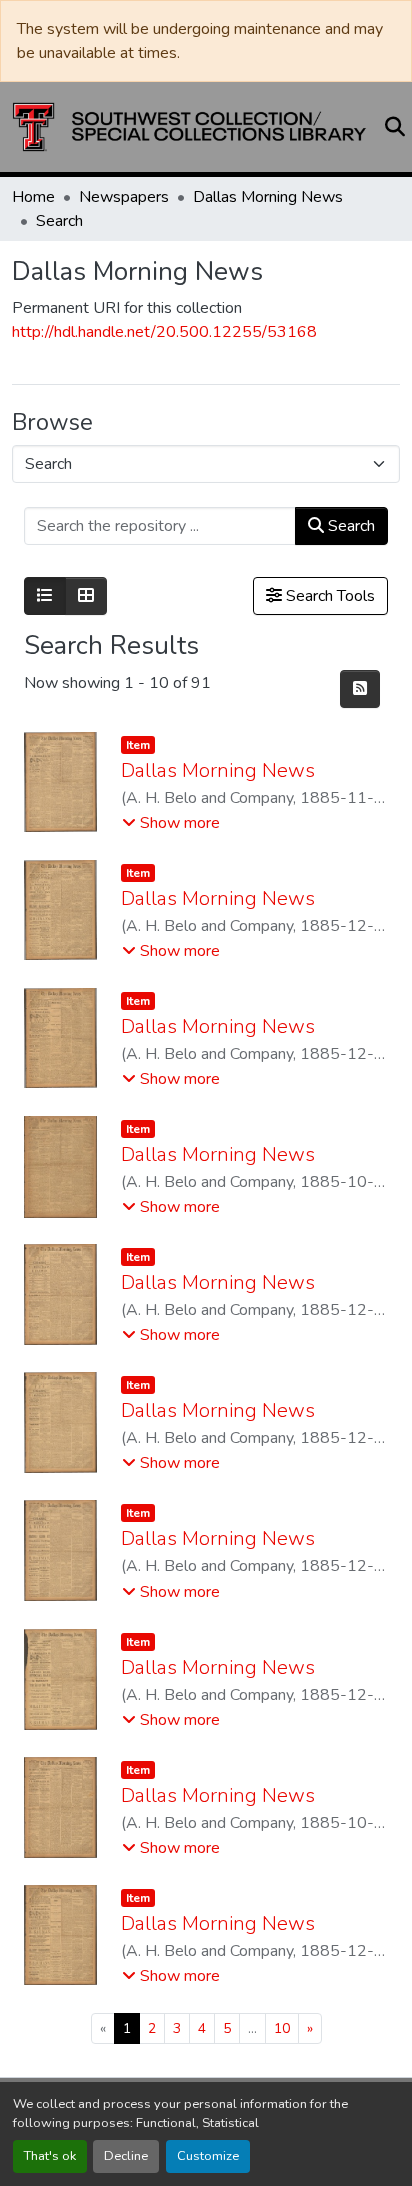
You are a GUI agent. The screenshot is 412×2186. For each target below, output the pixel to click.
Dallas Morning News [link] (268, 197)
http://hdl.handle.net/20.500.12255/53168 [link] (164, 332)
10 (282, 2028)
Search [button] (349, 526)
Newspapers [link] (124, 197)
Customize (208, 2156)
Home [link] (33, 197)
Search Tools (328, 596)
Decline (126, 2156)
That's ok (50, 2156)
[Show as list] (45, 596)
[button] (189, 127)
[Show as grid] (86, 596)
